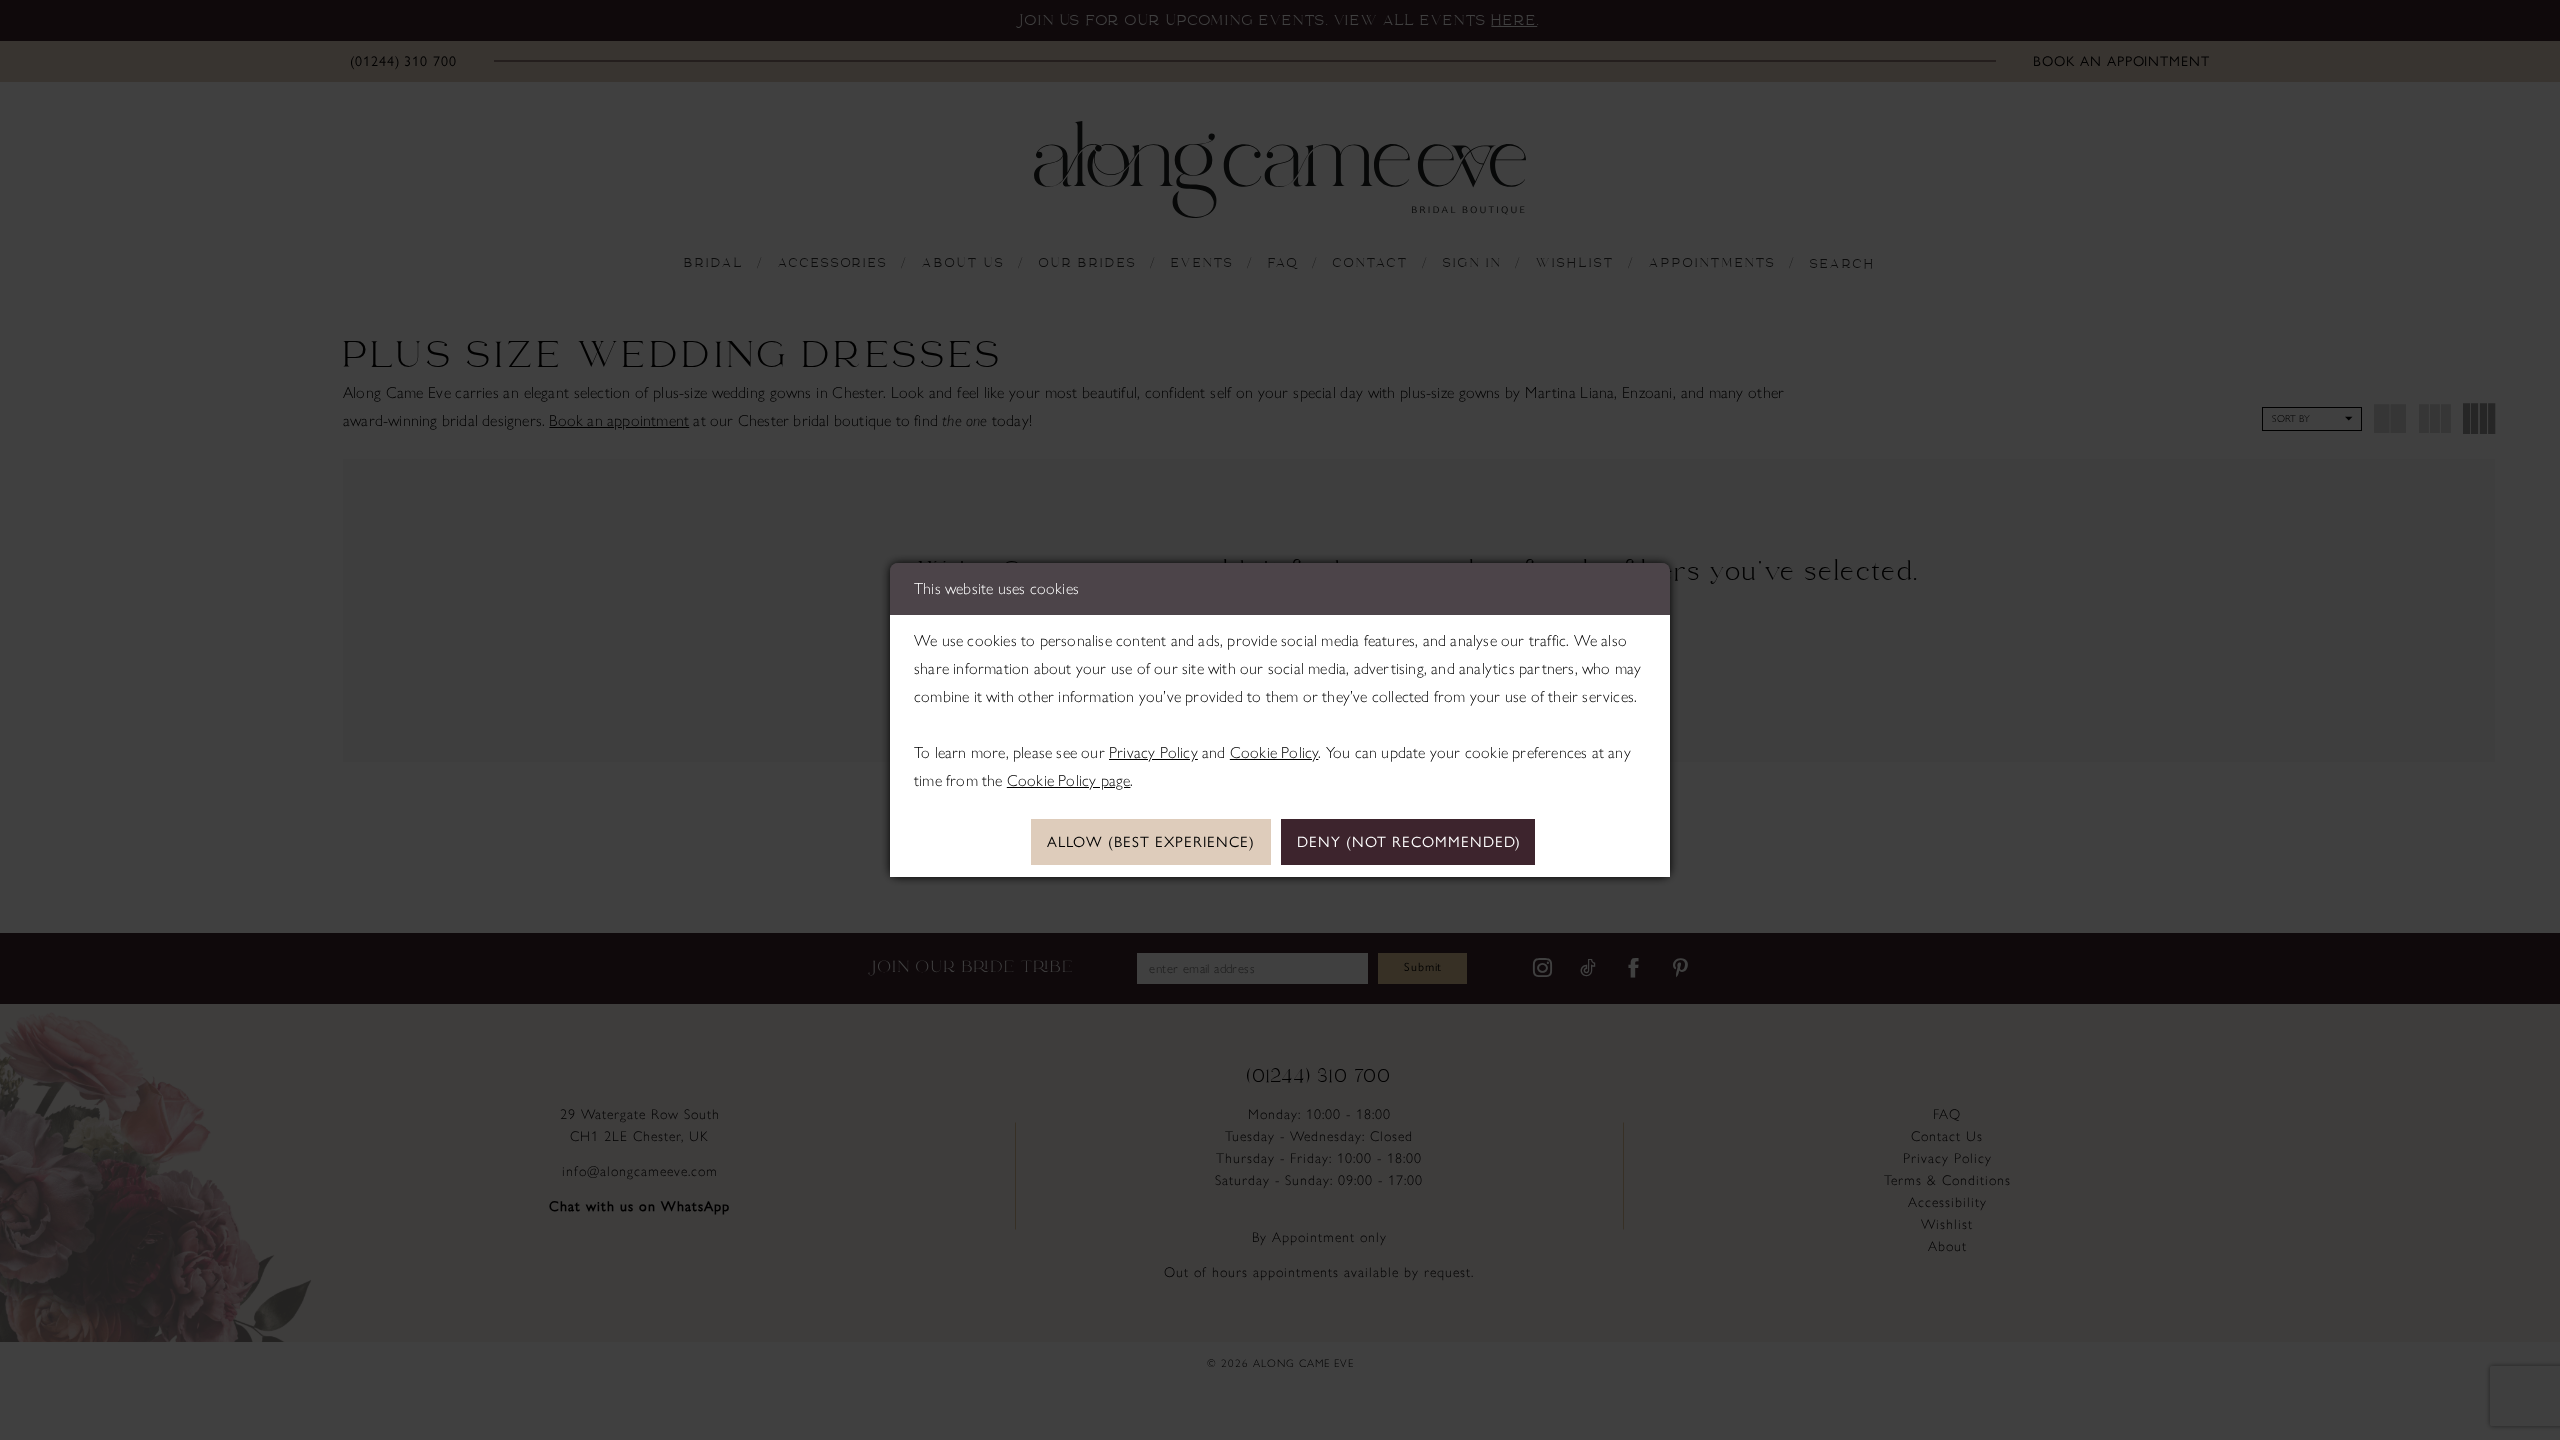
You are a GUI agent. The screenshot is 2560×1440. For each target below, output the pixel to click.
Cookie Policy (1274, 752)
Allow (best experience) (1151, 842)
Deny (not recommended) (1409, 842)
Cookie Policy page (1069, 780)
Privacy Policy (1153, 752)
